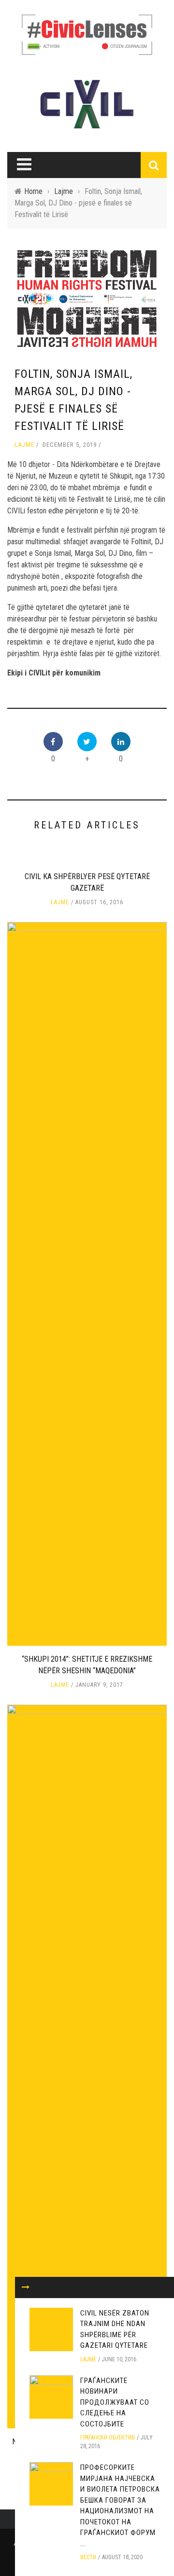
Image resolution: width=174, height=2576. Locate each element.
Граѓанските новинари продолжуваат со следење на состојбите (115, 2402)
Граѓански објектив (108, 2438)
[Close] (26, 2287)
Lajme (24, 445)
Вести (88, 2557)
